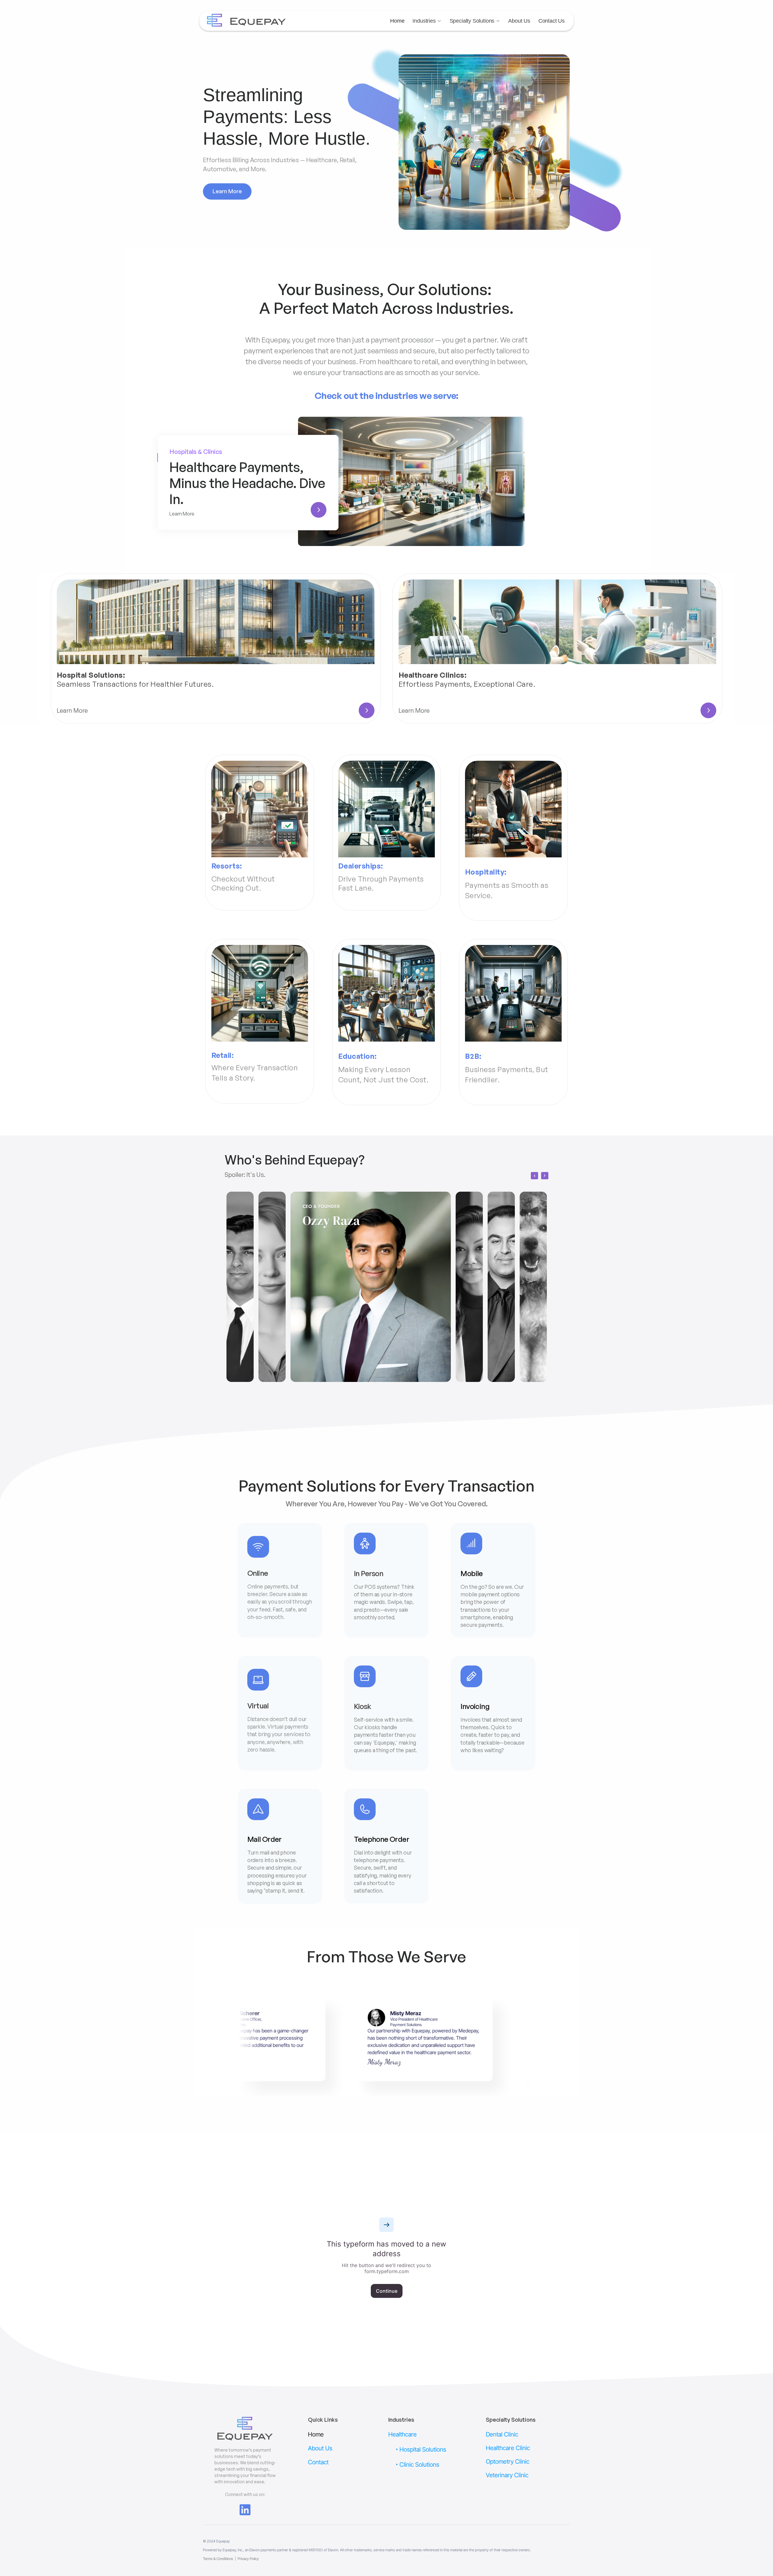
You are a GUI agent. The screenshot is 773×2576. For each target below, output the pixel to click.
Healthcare (403, 2434)
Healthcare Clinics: (433, 675)
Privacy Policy (248, 2559)
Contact (318, 2462)
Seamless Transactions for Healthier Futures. (135, 684)
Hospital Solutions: (91, 675)
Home (397, 21)
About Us (519, 21)
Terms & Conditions (218, 2559)
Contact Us (552, 21)
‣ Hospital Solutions (421, 2449)
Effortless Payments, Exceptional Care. (467, 684)
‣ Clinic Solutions (418, 2465)
